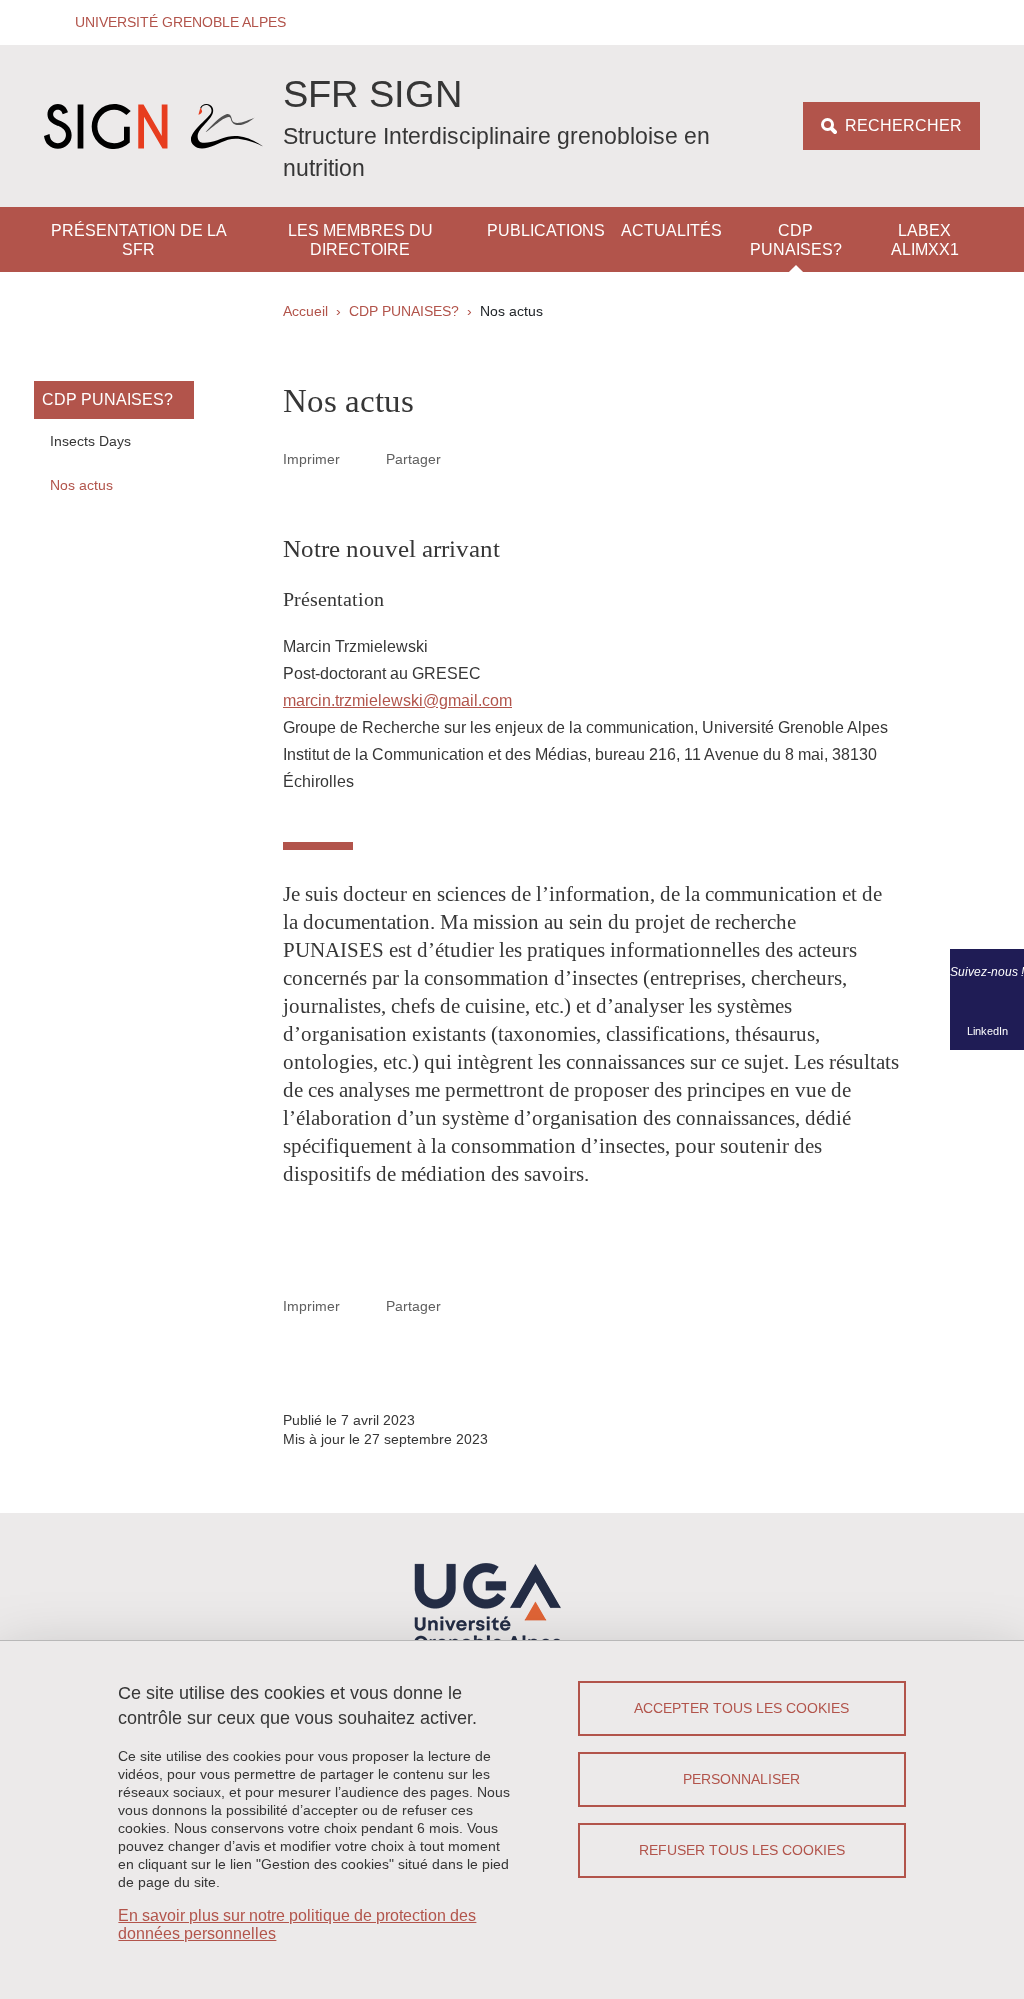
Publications (546, 230)
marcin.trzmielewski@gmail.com (397, 700)
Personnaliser (741, 1779)
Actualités (671, 230)
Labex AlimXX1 (925, 240)
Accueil (305, 311)
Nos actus (81, 485)
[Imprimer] (363, 459)
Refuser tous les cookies (742, 1850)
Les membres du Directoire (360, 240)
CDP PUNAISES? (796, 240)
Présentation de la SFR (139, 240)
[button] (174, 22)
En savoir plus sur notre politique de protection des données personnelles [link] (297, 1924)
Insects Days (90, 441)
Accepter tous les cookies (741, 1708)
